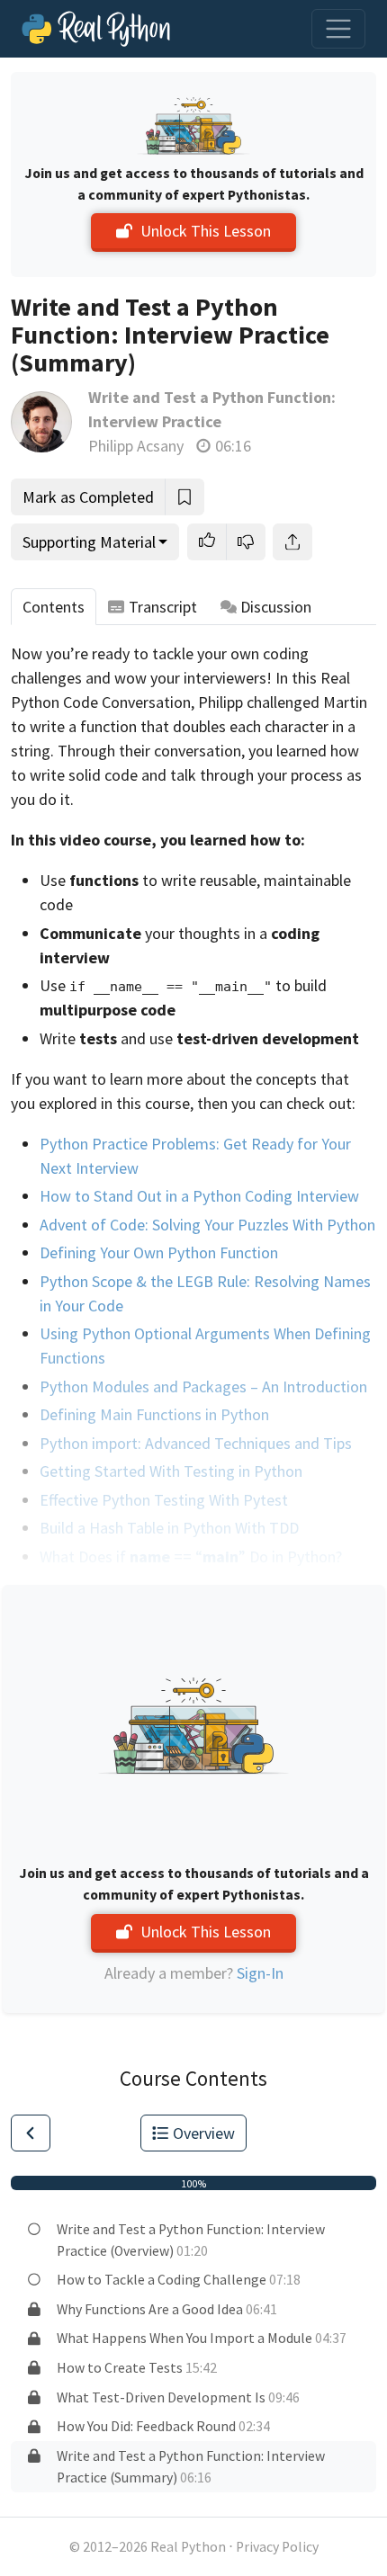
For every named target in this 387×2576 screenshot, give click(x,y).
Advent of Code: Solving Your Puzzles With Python (207, 1225)
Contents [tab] (54, 607)
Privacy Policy (277, 2547)
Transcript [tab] (163, 607)
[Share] (292, 542)
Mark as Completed (88, 497)
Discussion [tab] (276, 607)
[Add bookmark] (184, 497)
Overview (204, 2133)
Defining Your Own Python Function (159, 1252)
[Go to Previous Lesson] (31, 2133)
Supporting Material (89, 542)
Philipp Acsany (136, 446)
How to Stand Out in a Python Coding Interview (199, 1196)
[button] (207, 542)
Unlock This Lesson (206, 231)
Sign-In (260, 1973)
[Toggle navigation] (338, 29)
